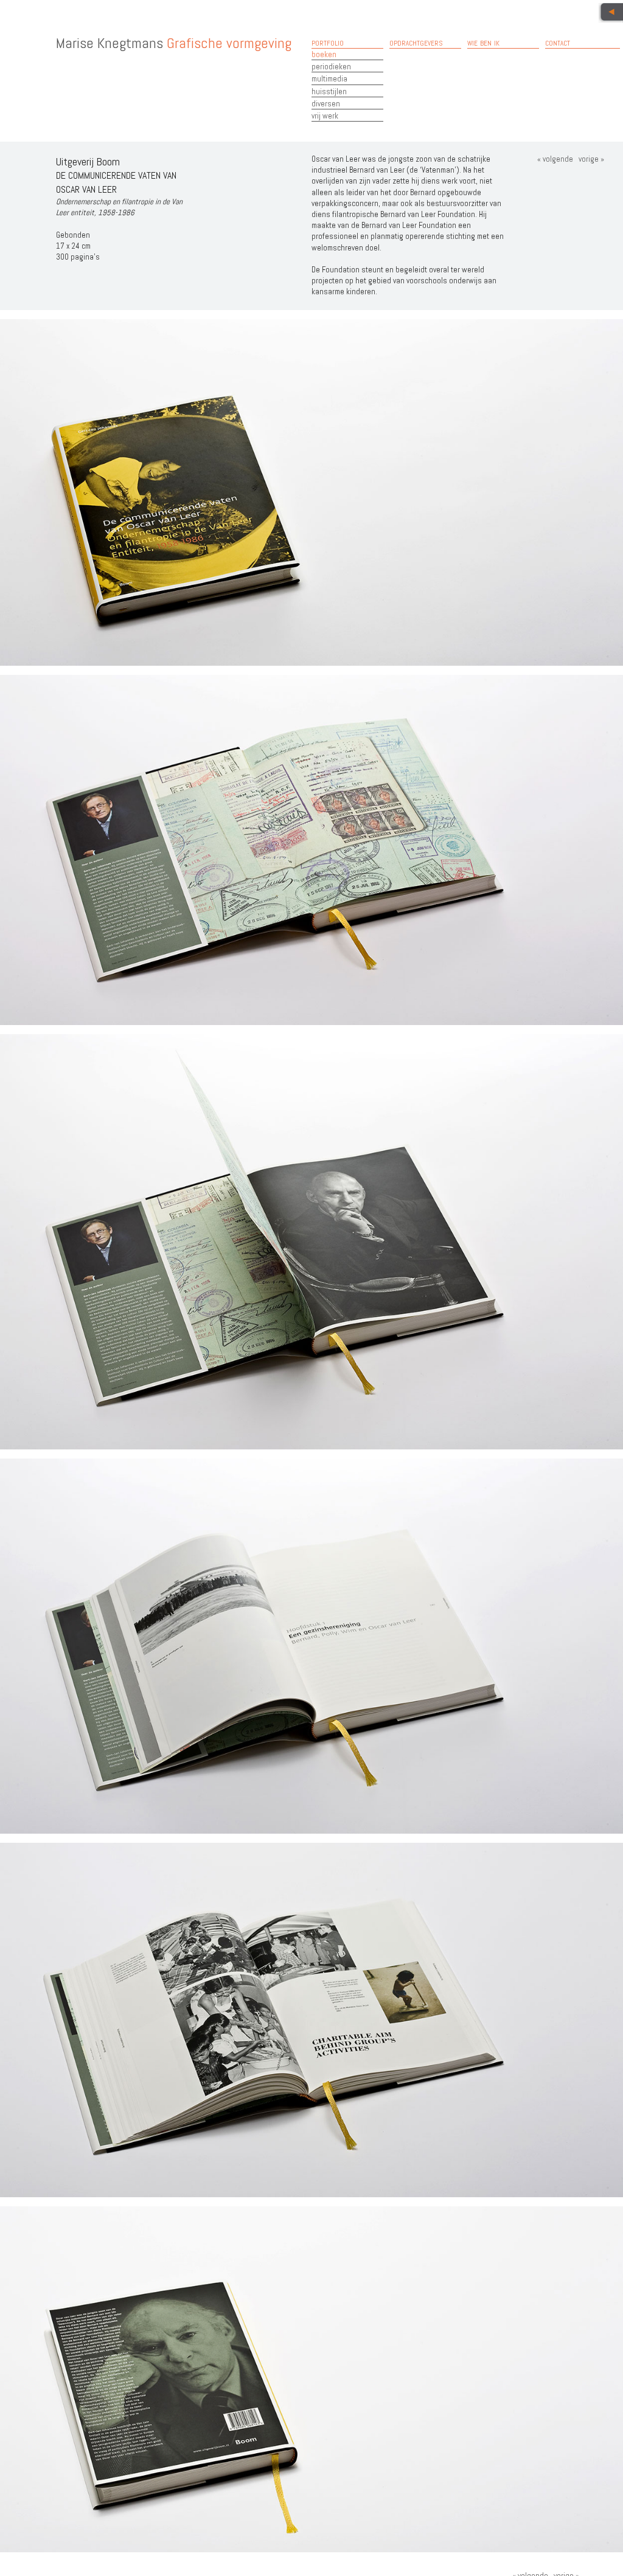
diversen (326, 104)
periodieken (331, 67)
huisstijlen (329, 92)
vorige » (590, 159)
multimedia (329, 79)
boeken (324, 54)
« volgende (555, 159)
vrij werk (325, 116)
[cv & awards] (611, 13)
